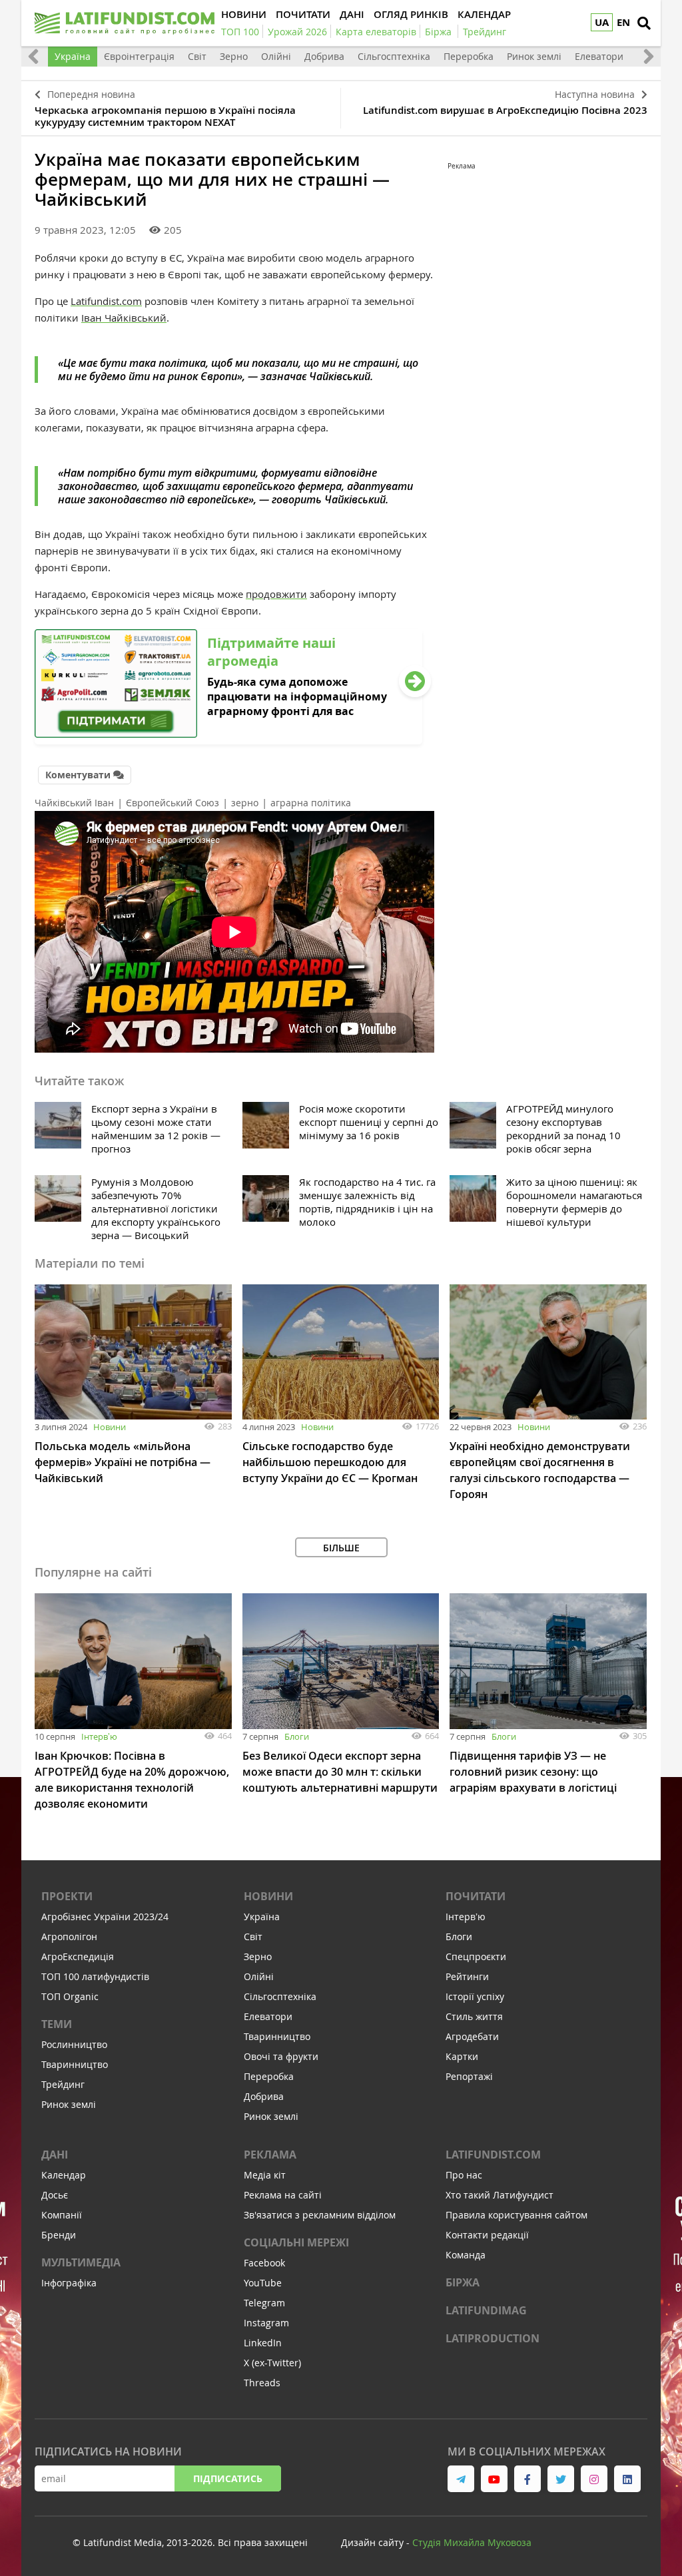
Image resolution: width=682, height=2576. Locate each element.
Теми (57, 2024)
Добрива (324, 56)
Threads (262, 2383)
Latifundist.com (106, 301)
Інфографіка (69, 2283)
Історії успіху (475, 1996)
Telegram (264, 2303)
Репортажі (469, 2076)
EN (623, 22)
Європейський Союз (172, 803)
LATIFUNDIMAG (486, 2310)
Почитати (476, 1896)
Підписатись (228, 2478)
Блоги (297, 1736)
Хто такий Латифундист (500, 2195)
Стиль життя (474, 2016)
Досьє (55, 2195)
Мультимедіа (81, 2262)
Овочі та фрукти (281, 2056)
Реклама (270, 2155)
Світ (197, 56)
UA (602, 22)
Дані (55, 2155)
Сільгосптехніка (394, 56)
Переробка (469, 56)
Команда (466, 2255)
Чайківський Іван (74, 803)
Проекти (67, 1896)
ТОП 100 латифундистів (95, 1976)
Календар (64, 2175)
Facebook (264, 2263)
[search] (644, 23)
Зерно (234, 56)
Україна (73, 56)
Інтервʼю (99, 1736)
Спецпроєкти (476, 1956)
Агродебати (472, 2036)
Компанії (62, 2215)
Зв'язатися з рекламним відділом (320, 2215)
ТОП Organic (70, 1996)
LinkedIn (263, 2343)
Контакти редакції (487, 2235)
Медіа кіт (265, 2175)
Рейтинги (467, 1976)
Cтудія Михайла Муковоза (472, 2542)
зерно (245, 803)
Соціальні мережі (296, 2242)
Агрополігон (69, 1936)
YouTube (263, 2283)
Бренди (59, 2235)
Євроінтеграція (139, 56)
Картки (462, 2056)
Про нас (464, 2175)
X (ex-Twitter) (272, 2363)
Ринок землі (534, 56)
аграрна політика (311, 803)
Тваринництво (75, 2064)
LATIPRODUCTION (493, 2338)
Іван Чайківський (124, 318)
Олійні (276, 56)
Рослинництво (74, 2044)
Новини (110, 1427)
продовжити (276, 594)
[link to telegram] (461, 2479)
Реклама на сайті (283, 2195)
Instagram (266, 2323)
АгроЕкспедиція (78, 1956)
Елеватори (599, 56)
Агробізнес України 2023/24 (105, 1917)
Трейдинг (63, 2084)
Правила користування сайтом (516, 2215)
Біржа (463, 2282)
